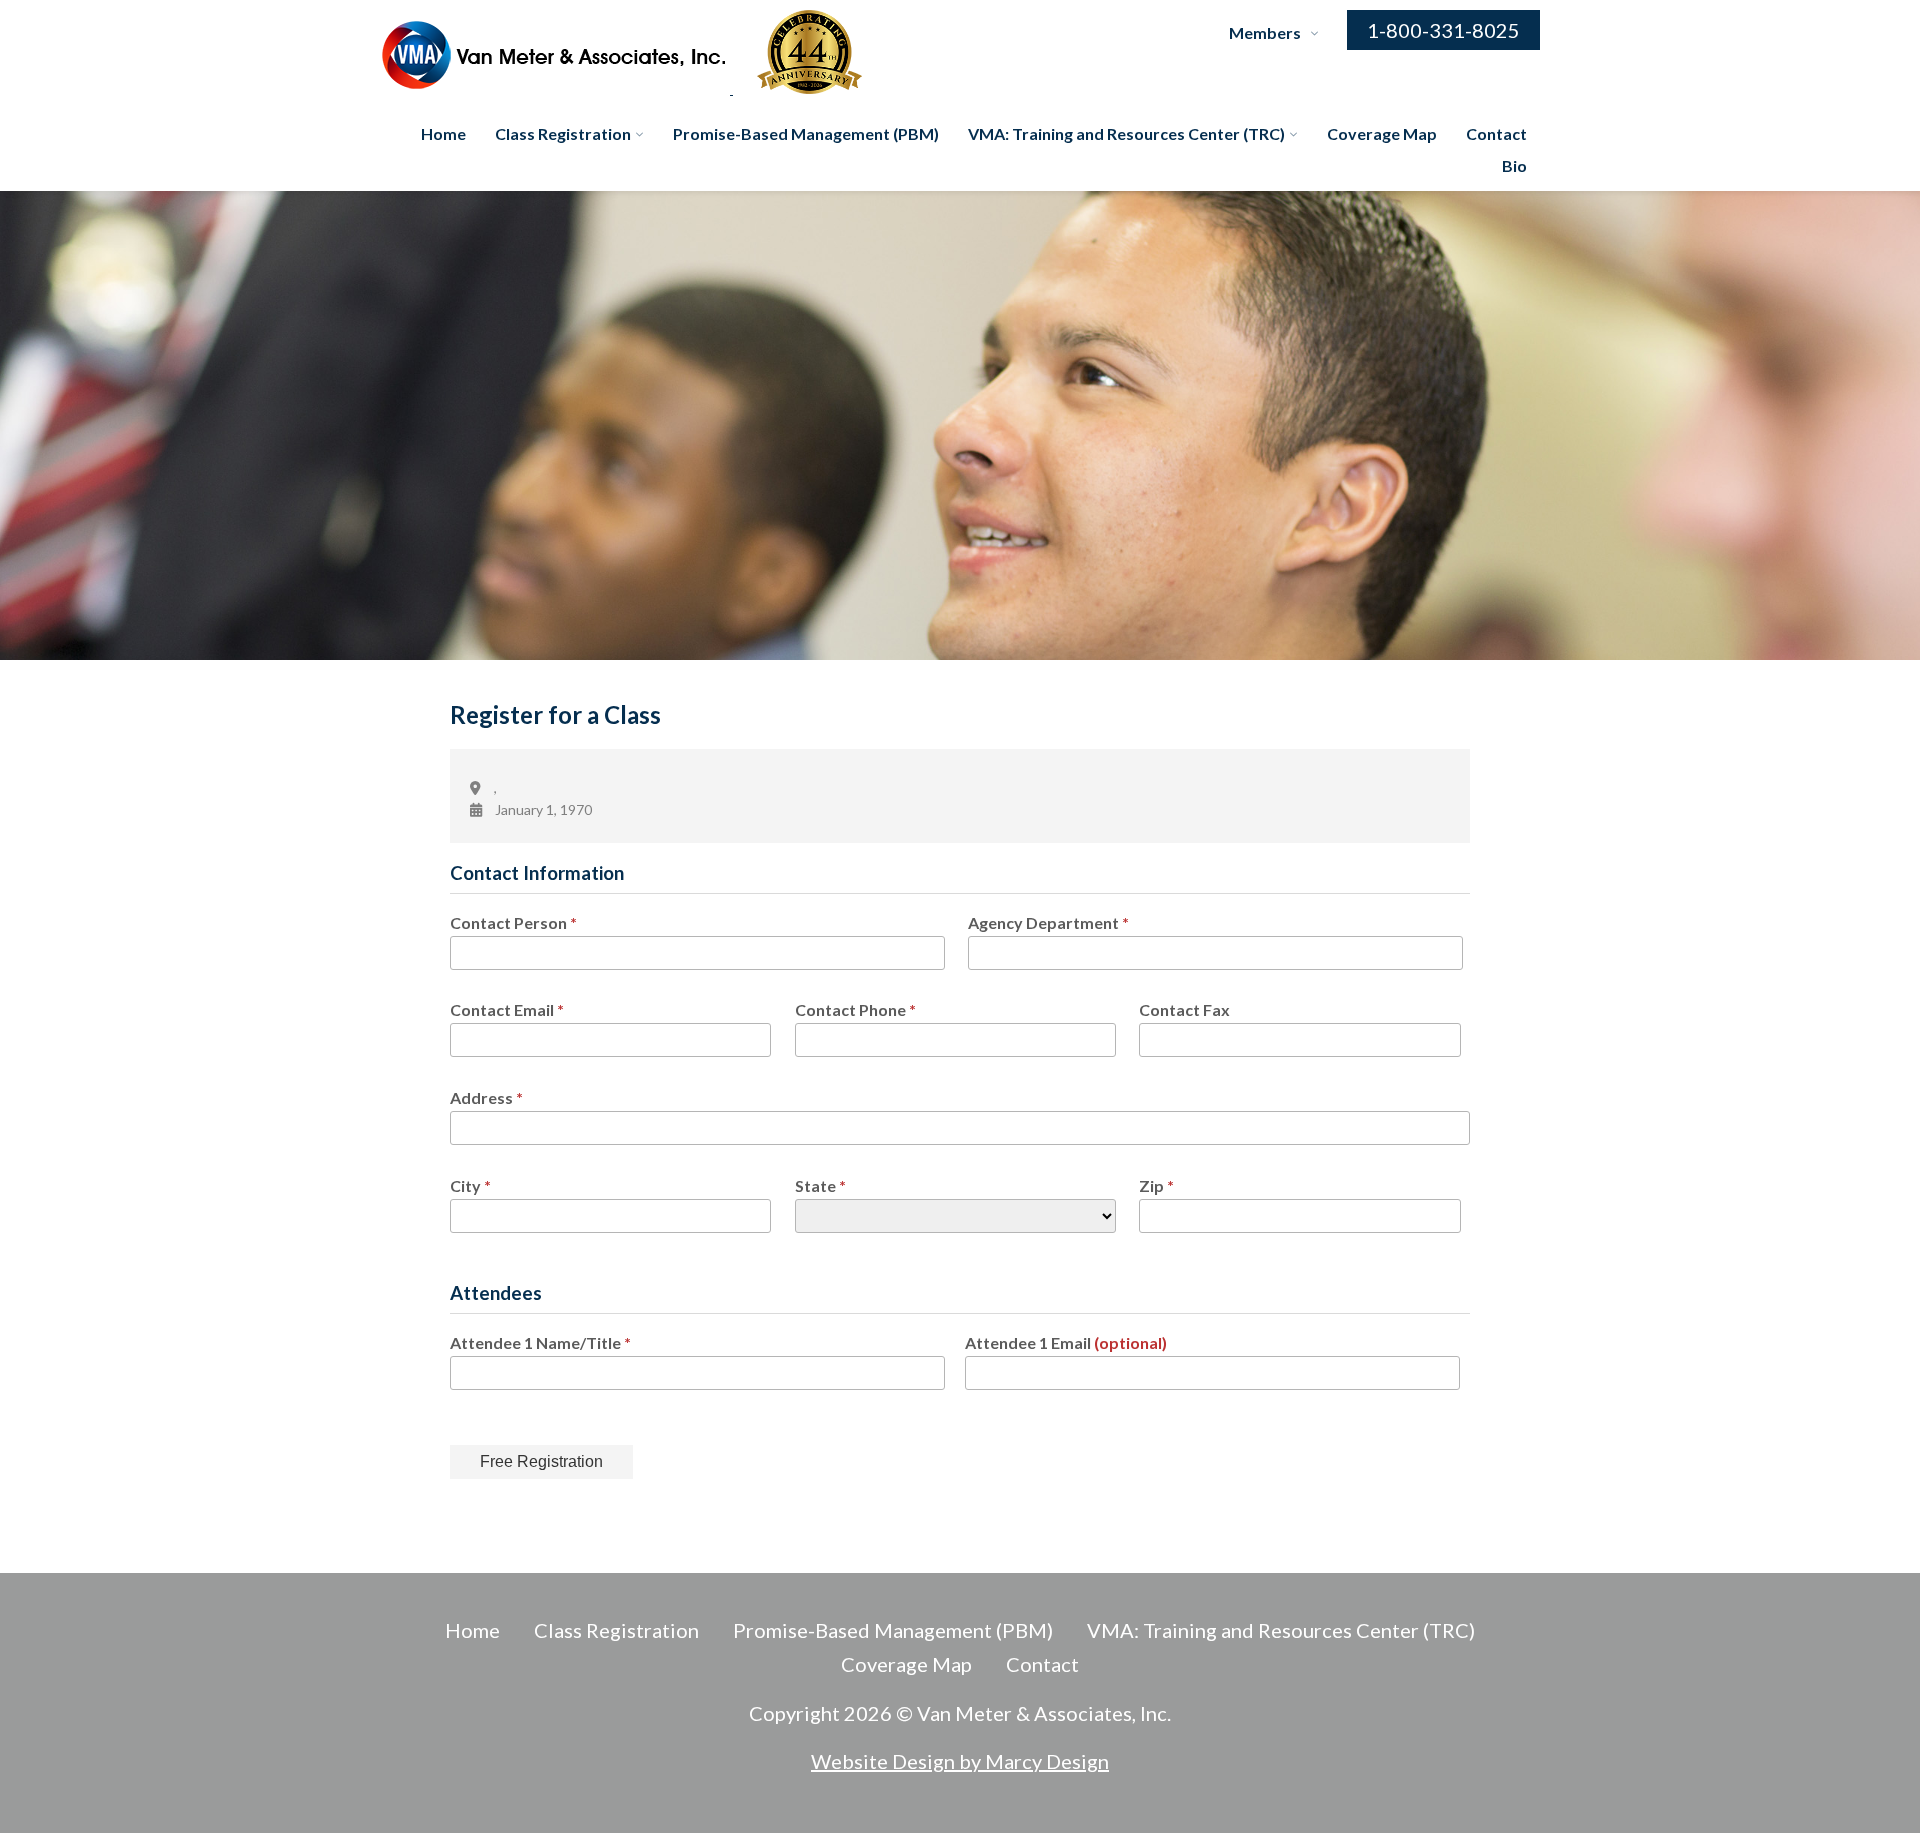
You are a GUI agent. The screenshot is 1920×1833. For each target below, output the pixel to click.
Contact (1496, 133)
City (470, 1185)
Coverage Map (1382, 133)
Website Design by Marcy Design (960, 1761)
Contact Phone (855, 1009)
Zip (1156, 1185)
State (820, 1185)
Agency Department (1048, 922)
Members (1265, 32)
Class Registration (563, 133)
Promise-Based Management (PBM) (806, 133)
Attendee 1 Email (1066, 1342)
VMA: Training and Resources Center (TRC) (1126, 133)
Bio (1514, 165)
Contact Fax (1184, 1009)
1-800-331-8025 (1443, 30)
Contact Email (507, 1009)
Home (443, 133)
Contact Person (513, 922)
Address (486, 1097)
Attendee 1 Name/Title (540, 1342)
